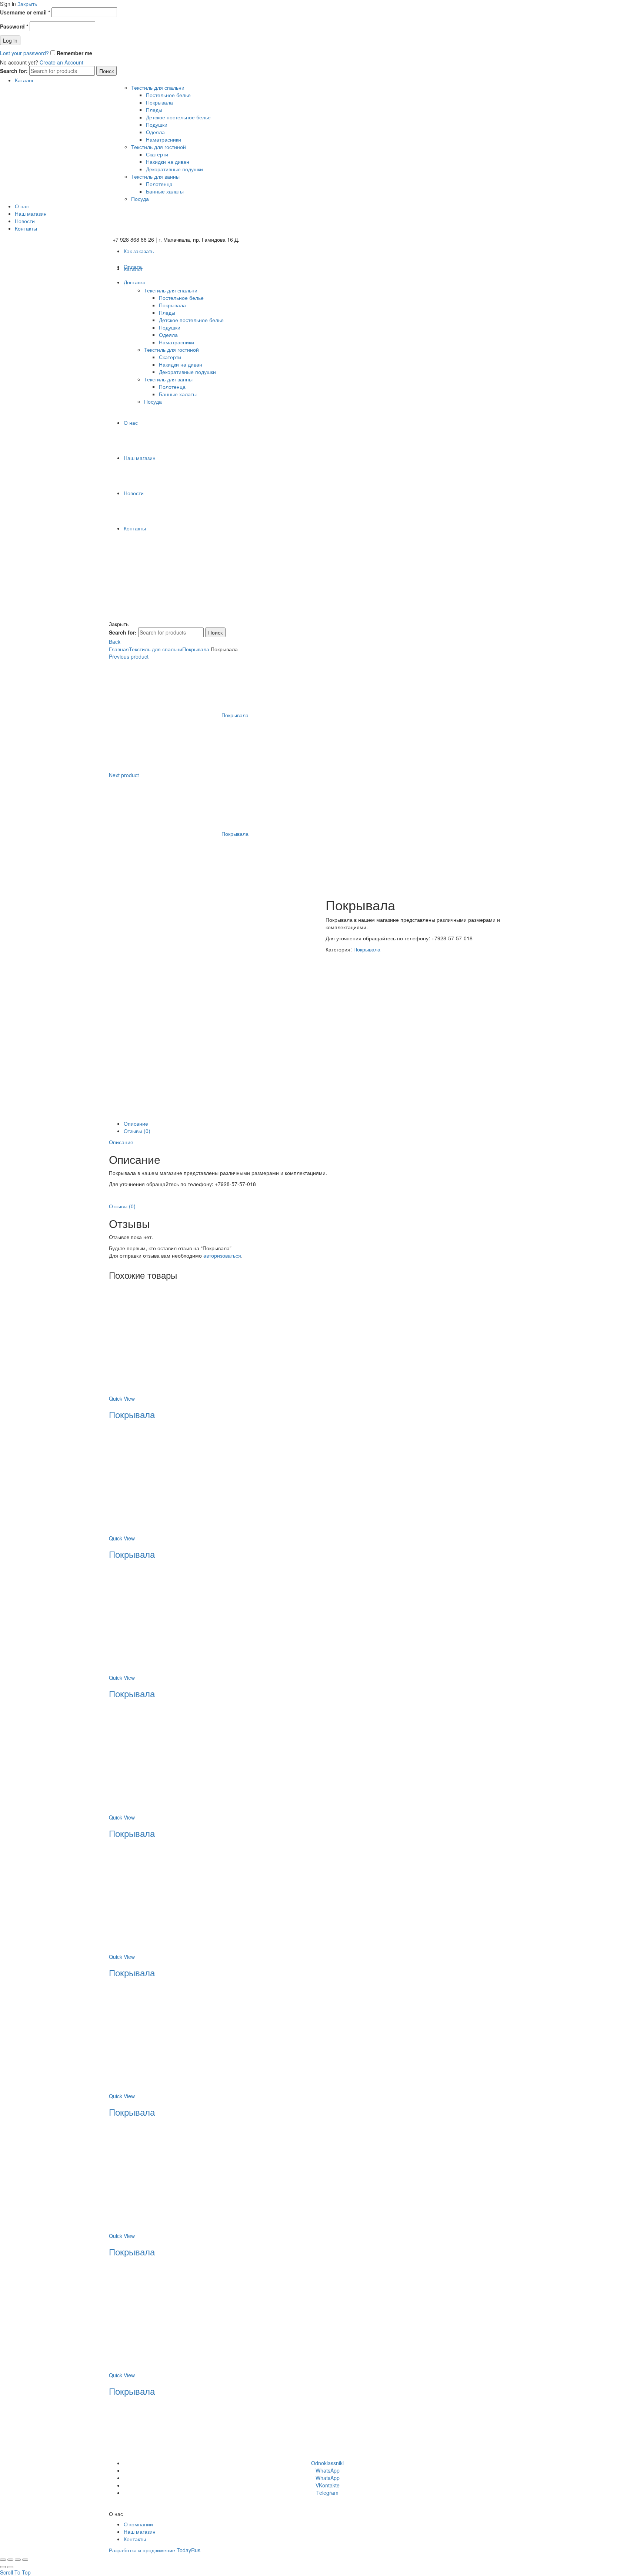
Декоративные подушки (174, 169)
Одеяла (155, 132)
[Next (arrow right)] (10, 2567)
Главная (119, 649)
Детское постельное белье (178, 117)
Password (14, 26)
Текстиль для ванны (155, 176)
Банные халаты (165, 191)
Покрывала (159, 102)
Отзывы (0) (137, 1131)
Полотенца (159, 184)
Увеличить (121, 1116)
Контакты (26, 228)
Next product (124, 775)
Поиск (106, 71)
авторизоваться (222, 1255)
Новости (25, 221)
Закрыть (27, 4)
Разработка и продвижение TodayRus (155, 2550)
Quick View (122, 1398)
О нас (22, 206)
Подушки (157, 125)
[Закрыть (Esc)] (3, 2560)
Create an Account (61, 62)
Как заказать (139, 251)
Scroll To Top (15, 2572)
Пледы (154, 110)
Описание (136, 1123)
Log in (10, 40)
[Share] (10, 2560)
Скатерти (157, 154)
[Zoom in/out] (25, 2560)
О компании (138, 2524)
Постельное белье (168, 95)
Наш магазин (31, 213)
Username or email (25, 12)
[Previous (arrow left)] (3, 2567)
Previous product (129, 656)
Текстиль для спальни (158, 87)
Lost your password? (24, 53)
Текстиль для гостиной (159, 147)
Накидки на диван (168, 162)
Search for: (14, 71)
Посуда (140, 199)
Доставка (135, 282)
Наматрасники (164, 139)
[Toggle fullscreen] (18, 2560)
